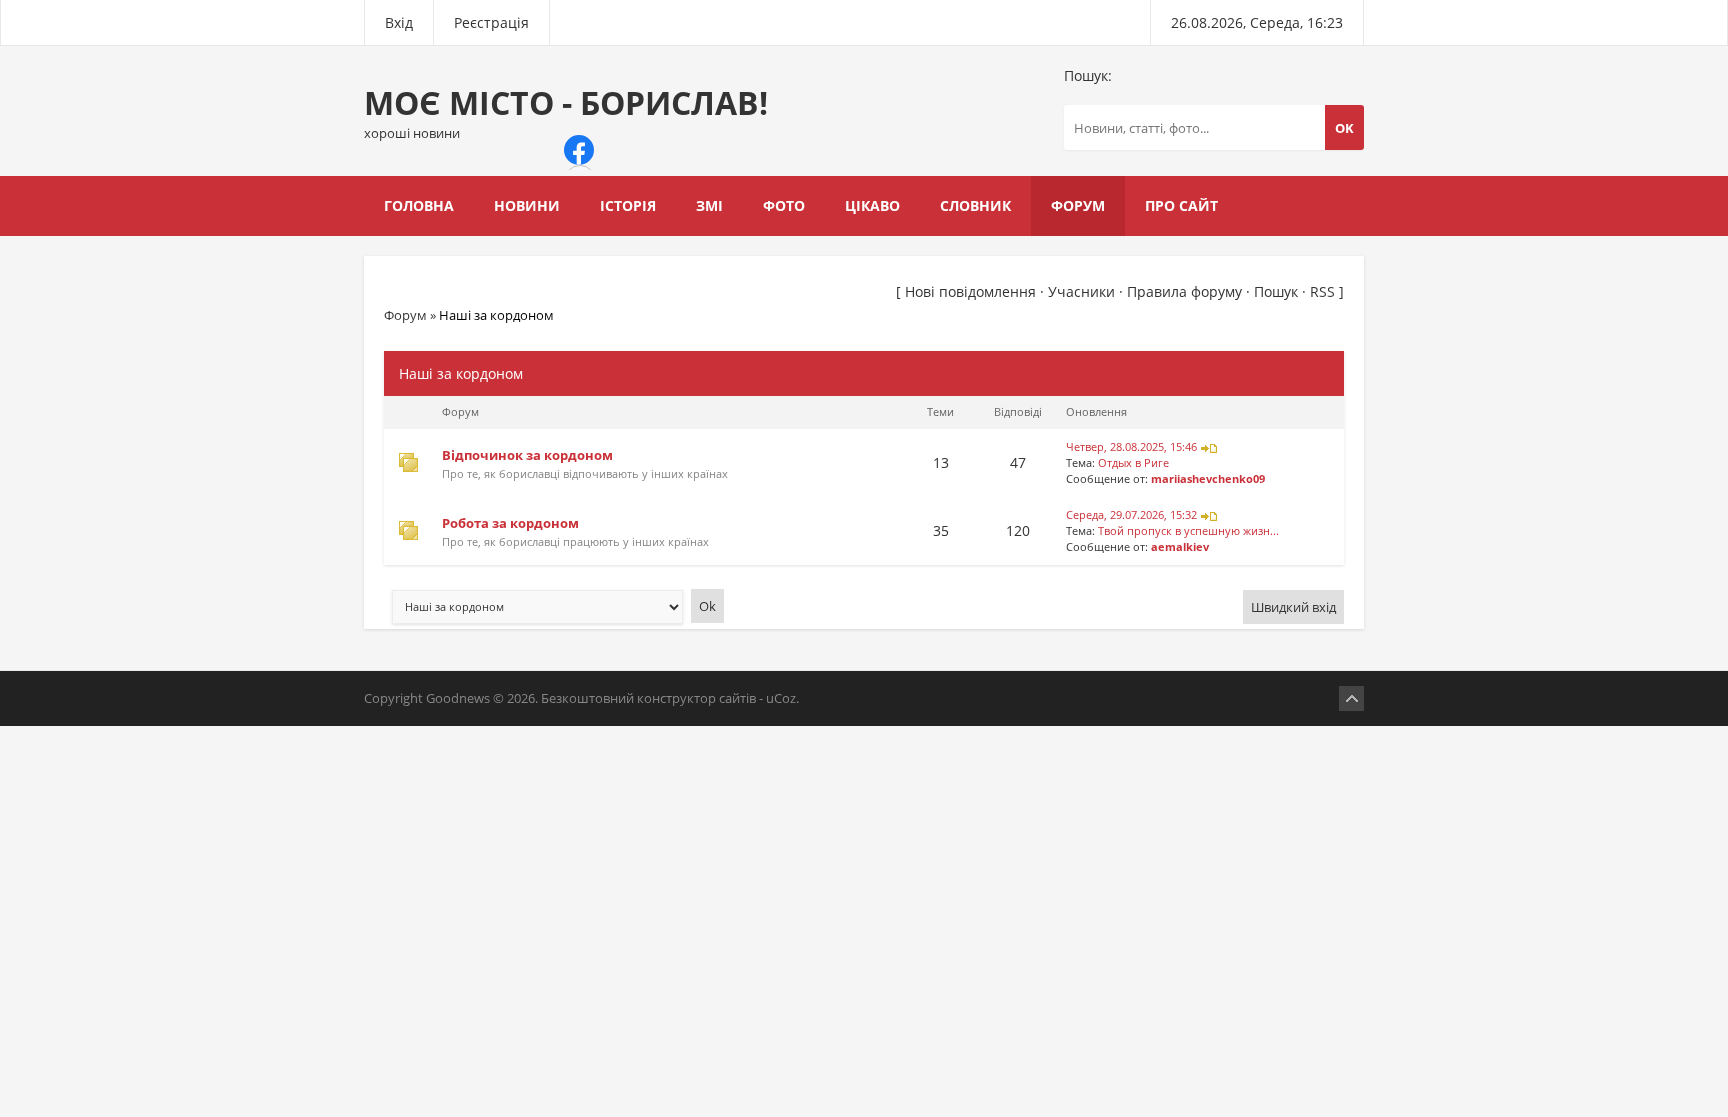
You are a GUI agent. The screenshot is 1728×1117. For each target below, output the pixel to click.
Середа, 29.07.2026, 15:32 (1131, 515)
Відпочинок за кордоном (527, 455)
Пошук (1276, 291)
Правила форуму (1184, 291)
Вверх (1351, 698)
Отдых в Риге (1133, 463)
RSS (1322, 291)
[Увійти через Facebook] (579, 150)
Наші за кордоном (496, 315)
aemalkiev (1180, 547)
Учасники (1081, 291)
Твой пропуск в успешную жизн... (1188, 531)
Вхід (399, 22)
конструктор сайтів (696, 698)
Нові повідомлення (970, 291)
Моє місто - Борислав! (566, 111)
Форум (405, 315)
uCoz (781, 698)
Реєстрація (491, 22)
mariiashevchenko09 (1208, 479)
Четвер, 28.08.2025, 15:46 (1131, 447)
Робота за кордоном (510, 523)
